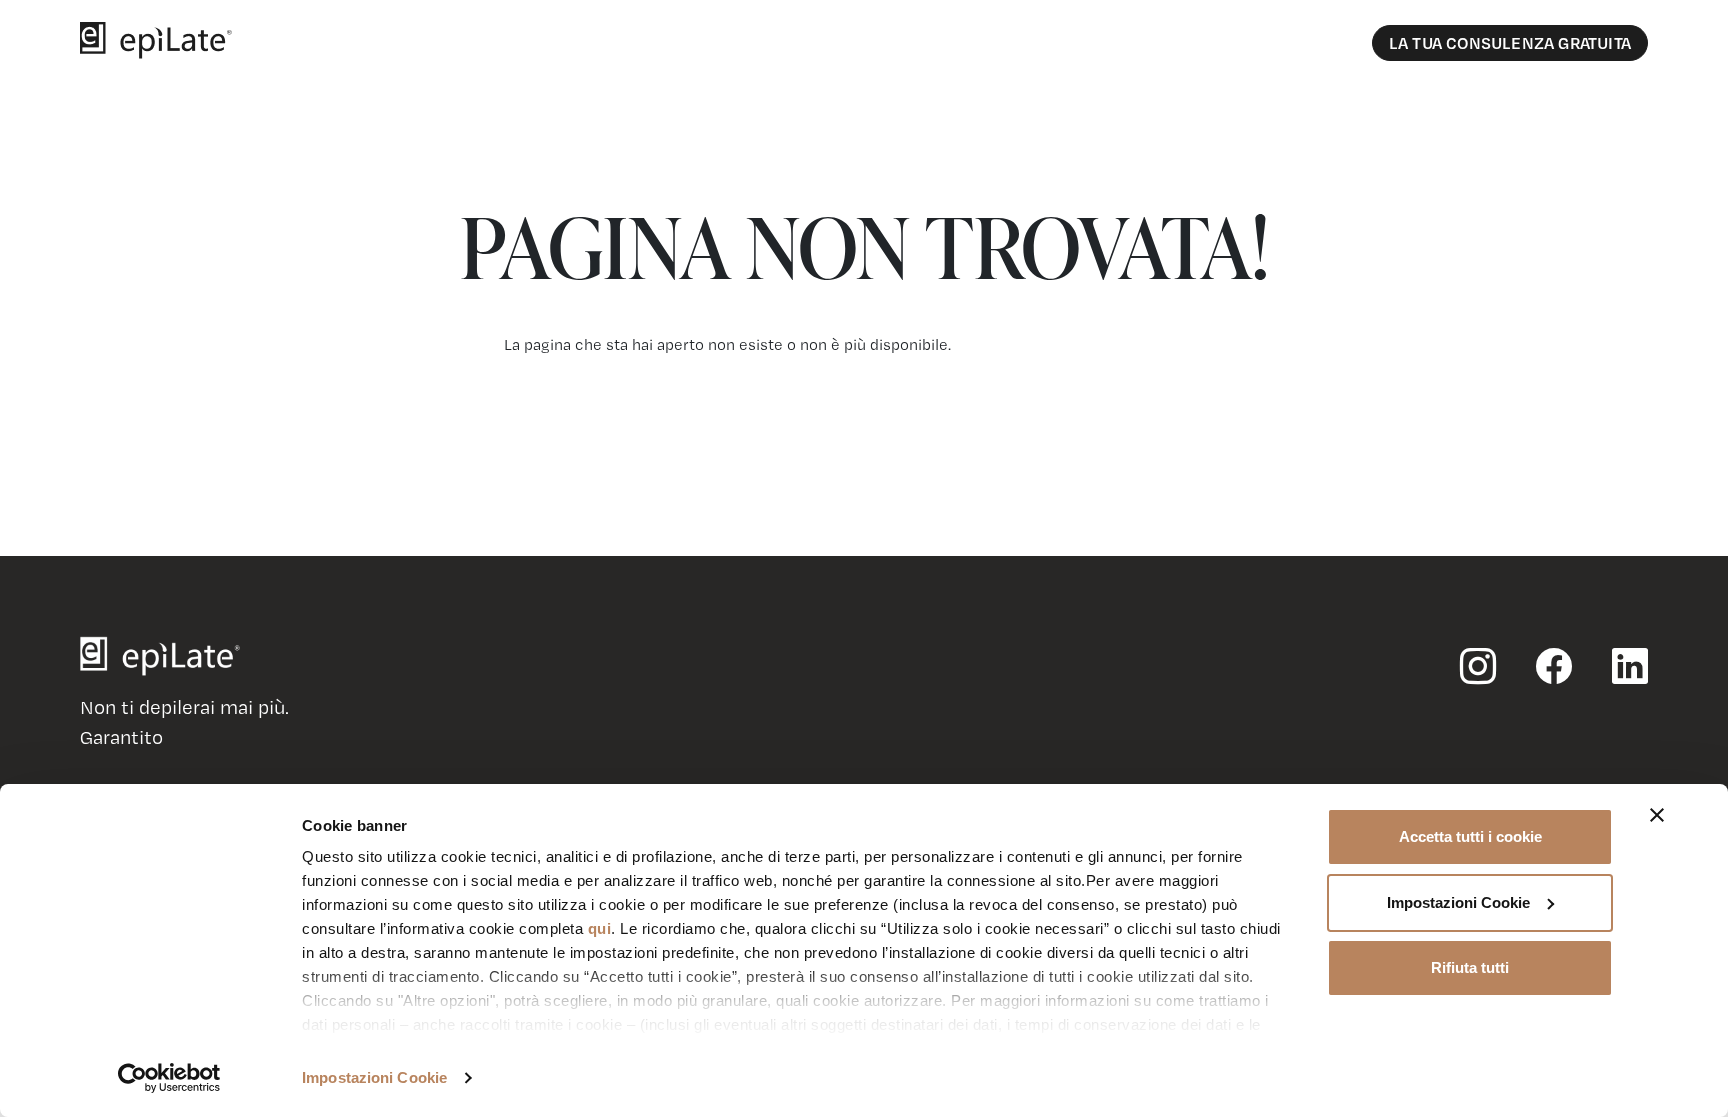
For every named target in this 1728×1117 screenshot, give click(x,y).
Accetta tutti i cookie (1470, 836)
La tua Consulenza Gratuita (1510, 42)
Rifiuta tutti (1470, 967)
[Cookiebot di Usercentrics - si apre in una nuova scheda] (169, 1078)
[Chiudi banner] (1657, 815)
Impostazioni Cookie (374, 1077)
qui (600, 928)
